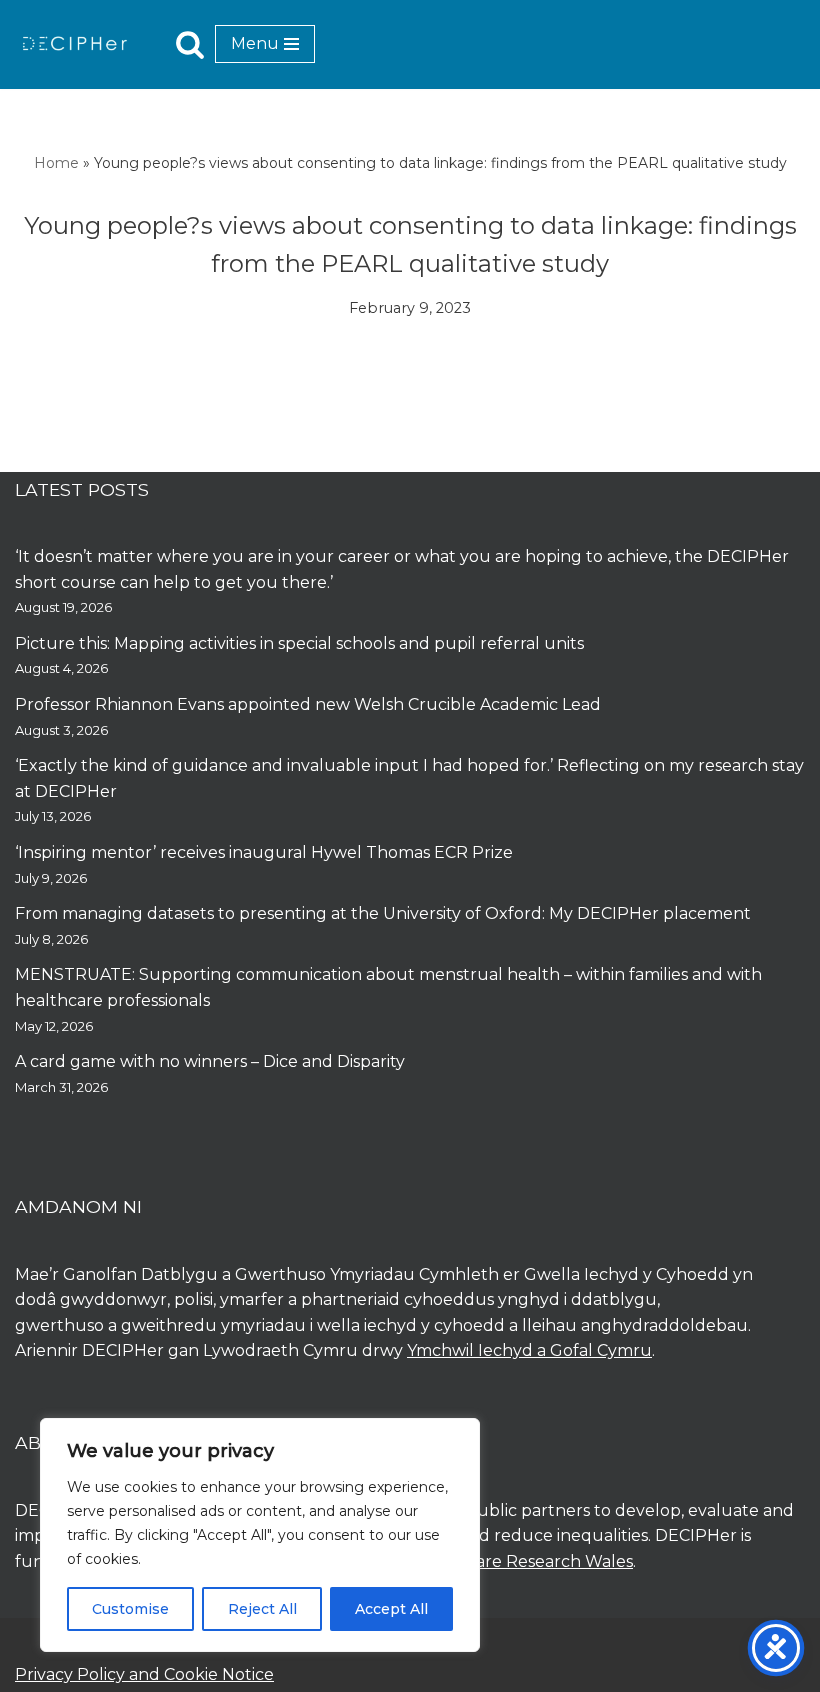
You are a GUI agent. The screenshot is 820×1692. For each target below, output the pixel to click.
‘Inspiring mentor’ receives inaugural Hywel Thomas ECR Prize (264, 852)
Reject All (262, 1609)
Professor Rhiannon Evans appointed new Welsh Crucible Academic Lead (308, 704)
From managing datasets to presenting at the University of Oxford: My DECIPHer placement (383, 913)
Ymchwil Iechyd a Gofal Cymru (529, 1350)
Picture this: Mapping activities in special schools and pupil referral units (301, 643)
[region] (260, 1535)
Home (56, 163)
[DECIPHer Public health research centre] (75, 43)
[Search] (190, 44)
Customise (130, 1609)
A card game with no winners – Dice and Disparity (210, 1061)
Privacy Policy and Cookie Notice (144, 1674)
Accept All (391, 1609)
